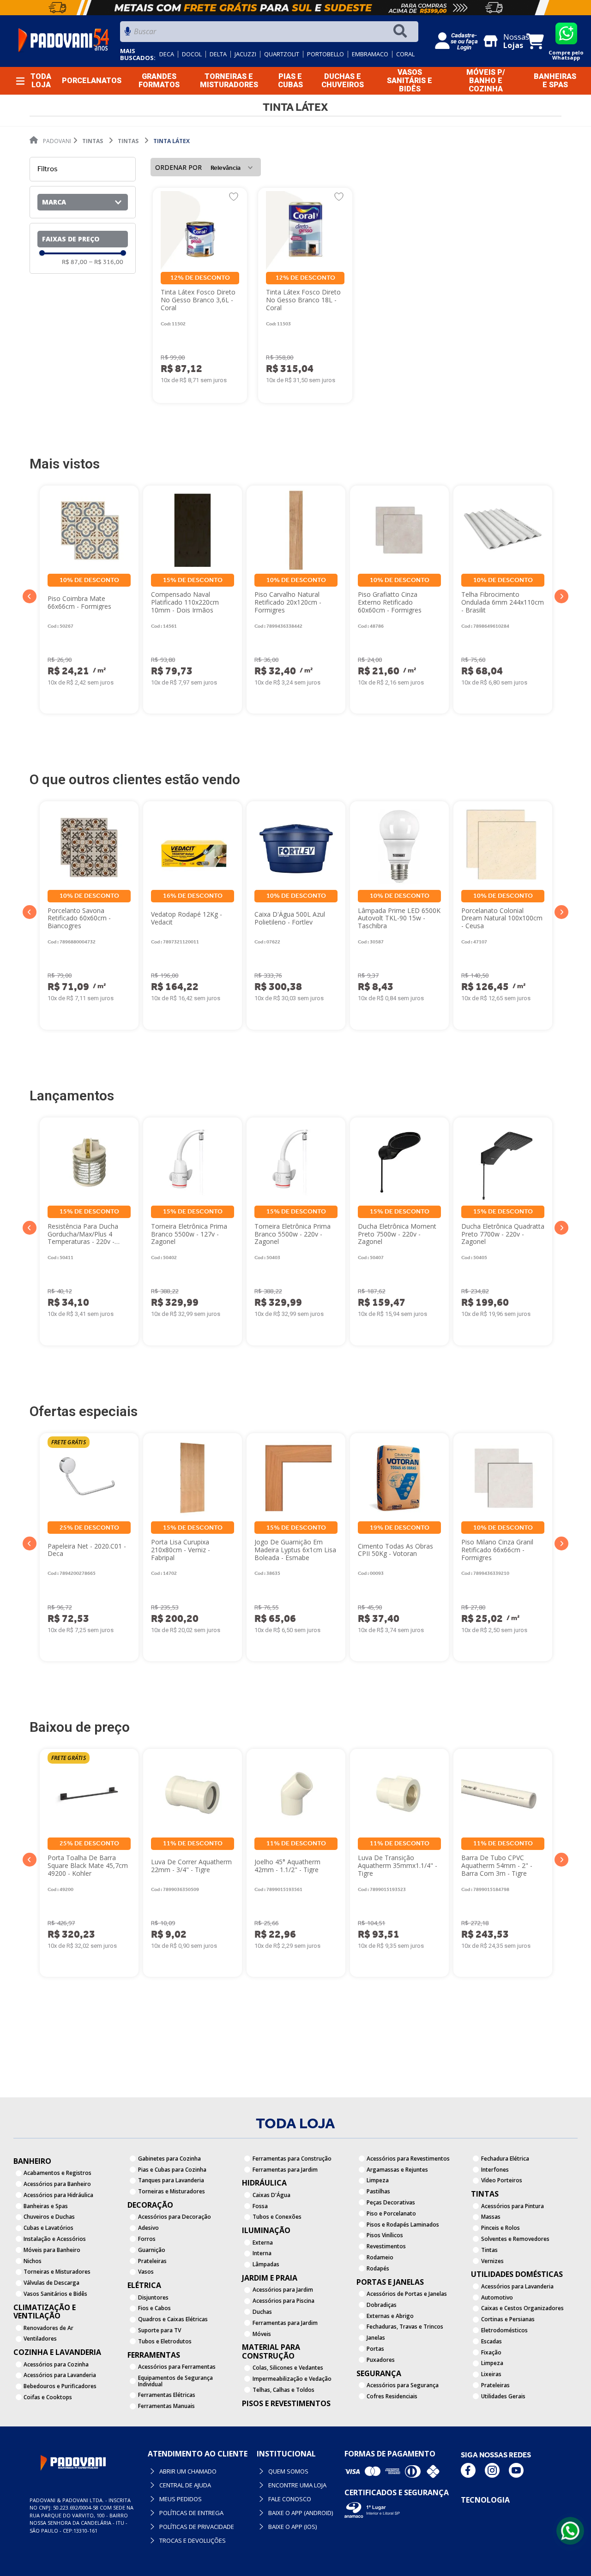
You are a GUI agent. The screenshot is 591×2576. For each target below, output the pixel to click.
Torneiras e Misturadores (57, 2272)
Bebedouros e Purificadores (60, 2386)
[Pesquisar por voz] (128, 34)
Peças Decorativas (391, 2202)
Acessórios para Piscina (283, 2301)
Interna (262, 2253)
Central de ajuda (185, 2485)
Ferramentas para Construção (292, 2159)
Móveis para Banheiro (52, 2250)
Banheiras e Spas (46, 2206)
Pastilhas (378, 2191)
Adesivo (148, 2228)
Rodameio (380, 2257)
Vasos (146, 2272)
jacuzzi (245, 54)
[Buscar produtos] (402, 32)
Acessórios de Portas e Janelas (407, 2294)
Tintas (93, 141)
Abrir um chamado (187, 2471)
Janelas (376, 2338)
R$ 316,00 (106, 262)
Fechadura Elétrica (505, 2159)
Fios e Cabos (154, 2308)
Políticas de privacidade (196, 2527)
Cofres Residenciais (392, 2396)
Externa (263, 2243)
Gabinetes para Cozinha (169, 2159)
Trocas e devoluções (192, 2540)
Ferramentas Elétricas (167, 2395)
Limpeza (378, 2180)
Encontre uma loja (297, 2485)
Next (561, 596)
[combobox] (269, 34)
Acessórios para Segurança (403, 2385)
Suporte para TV (160, 2330)
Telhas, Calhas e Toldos (283, 2390)
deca (167, 54)
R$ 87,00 (75, 262)
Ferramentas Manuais (166, 2406)
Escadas (491, 2341)
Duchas (262, 2312)
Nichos (33, 2261)
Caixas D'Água (271, 2195)
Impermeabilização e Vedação (292, 2379)
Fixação (491, 2352)
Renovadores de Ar (48, 2328)
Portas (375, 2349)
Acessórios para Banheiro (57, 2184)
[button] (83, 202)
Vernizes (492, 2261)
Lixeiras (491, 2374)
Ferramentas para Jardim (285, 2170)
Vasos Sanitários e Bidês (55, 2294)
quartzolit (282, 54)
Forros (147, 2239)
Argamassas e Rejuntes (397, 2170)
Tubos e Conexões (277, 2217)
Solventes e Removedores (515, 2239)
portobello (326, 54)
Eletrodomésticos (504, 2330)
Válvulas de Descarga (51, 2283)
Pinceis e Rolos (501, 2228)
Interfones (495, 2170)
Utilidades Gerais (503, 2396)
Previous (30, 596)
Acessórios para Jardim (283, 2290)
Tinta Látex (172, 141)
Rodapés (378, 2268)
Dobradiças (382, 2305)
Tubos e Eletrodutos (165, 2341)
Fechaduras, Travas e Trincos (405, 2327)
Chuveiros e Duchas (49, 2217)
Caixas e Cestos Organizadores (522, 2308)
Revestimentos (386, 2246)
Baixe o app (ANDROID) (300, 2513)
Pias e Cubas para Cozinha (172, 2170)
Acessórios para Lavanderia (60, 2375)
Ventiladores (40, 2339)
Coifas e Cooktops (48, 2397)
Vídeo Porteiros (502, 2180)
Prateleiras (152, 2261)
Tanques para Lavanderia (171, 2180)
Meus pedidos (180, 2499)
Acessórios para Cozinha (56, 2364)
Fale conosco (289, 2499)
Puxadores (381, 2360)
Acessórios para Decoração (175, 2217)
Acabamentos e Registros (57, 2173)
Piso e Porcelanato (391, 2213)
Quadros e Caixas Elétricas (173, 2319)
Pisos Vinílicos (385, 2235)
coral (405, 54)
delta (218, 54)
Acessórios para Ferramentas (177, 2367)
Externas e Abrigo (390, 2316)
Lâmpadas (266, 2264)
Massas (491, 2217)
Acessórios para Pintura (513, 2206)
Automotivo (497, 2297)
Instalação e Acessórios (55, 2239)
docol (192, 54)
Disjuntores (153, 2297)
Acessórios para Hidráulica (58, 2195)
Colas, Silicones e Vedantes (288, 2368)
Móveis (262, 2334)
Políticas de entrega (191, 2513)
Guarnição (152, 2250)
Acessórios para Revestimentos (408, 2159)
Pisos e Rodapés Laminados (403, 2225)
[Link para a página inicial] (50, 141)
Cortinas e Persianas (508, 2319)
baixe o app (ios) (292, 2527)
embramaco (370, 54)
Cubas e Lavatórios (48, 2228)
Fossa (260, 2206)
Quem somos (288, 2471)
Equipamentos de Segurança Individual (175, 2381)
